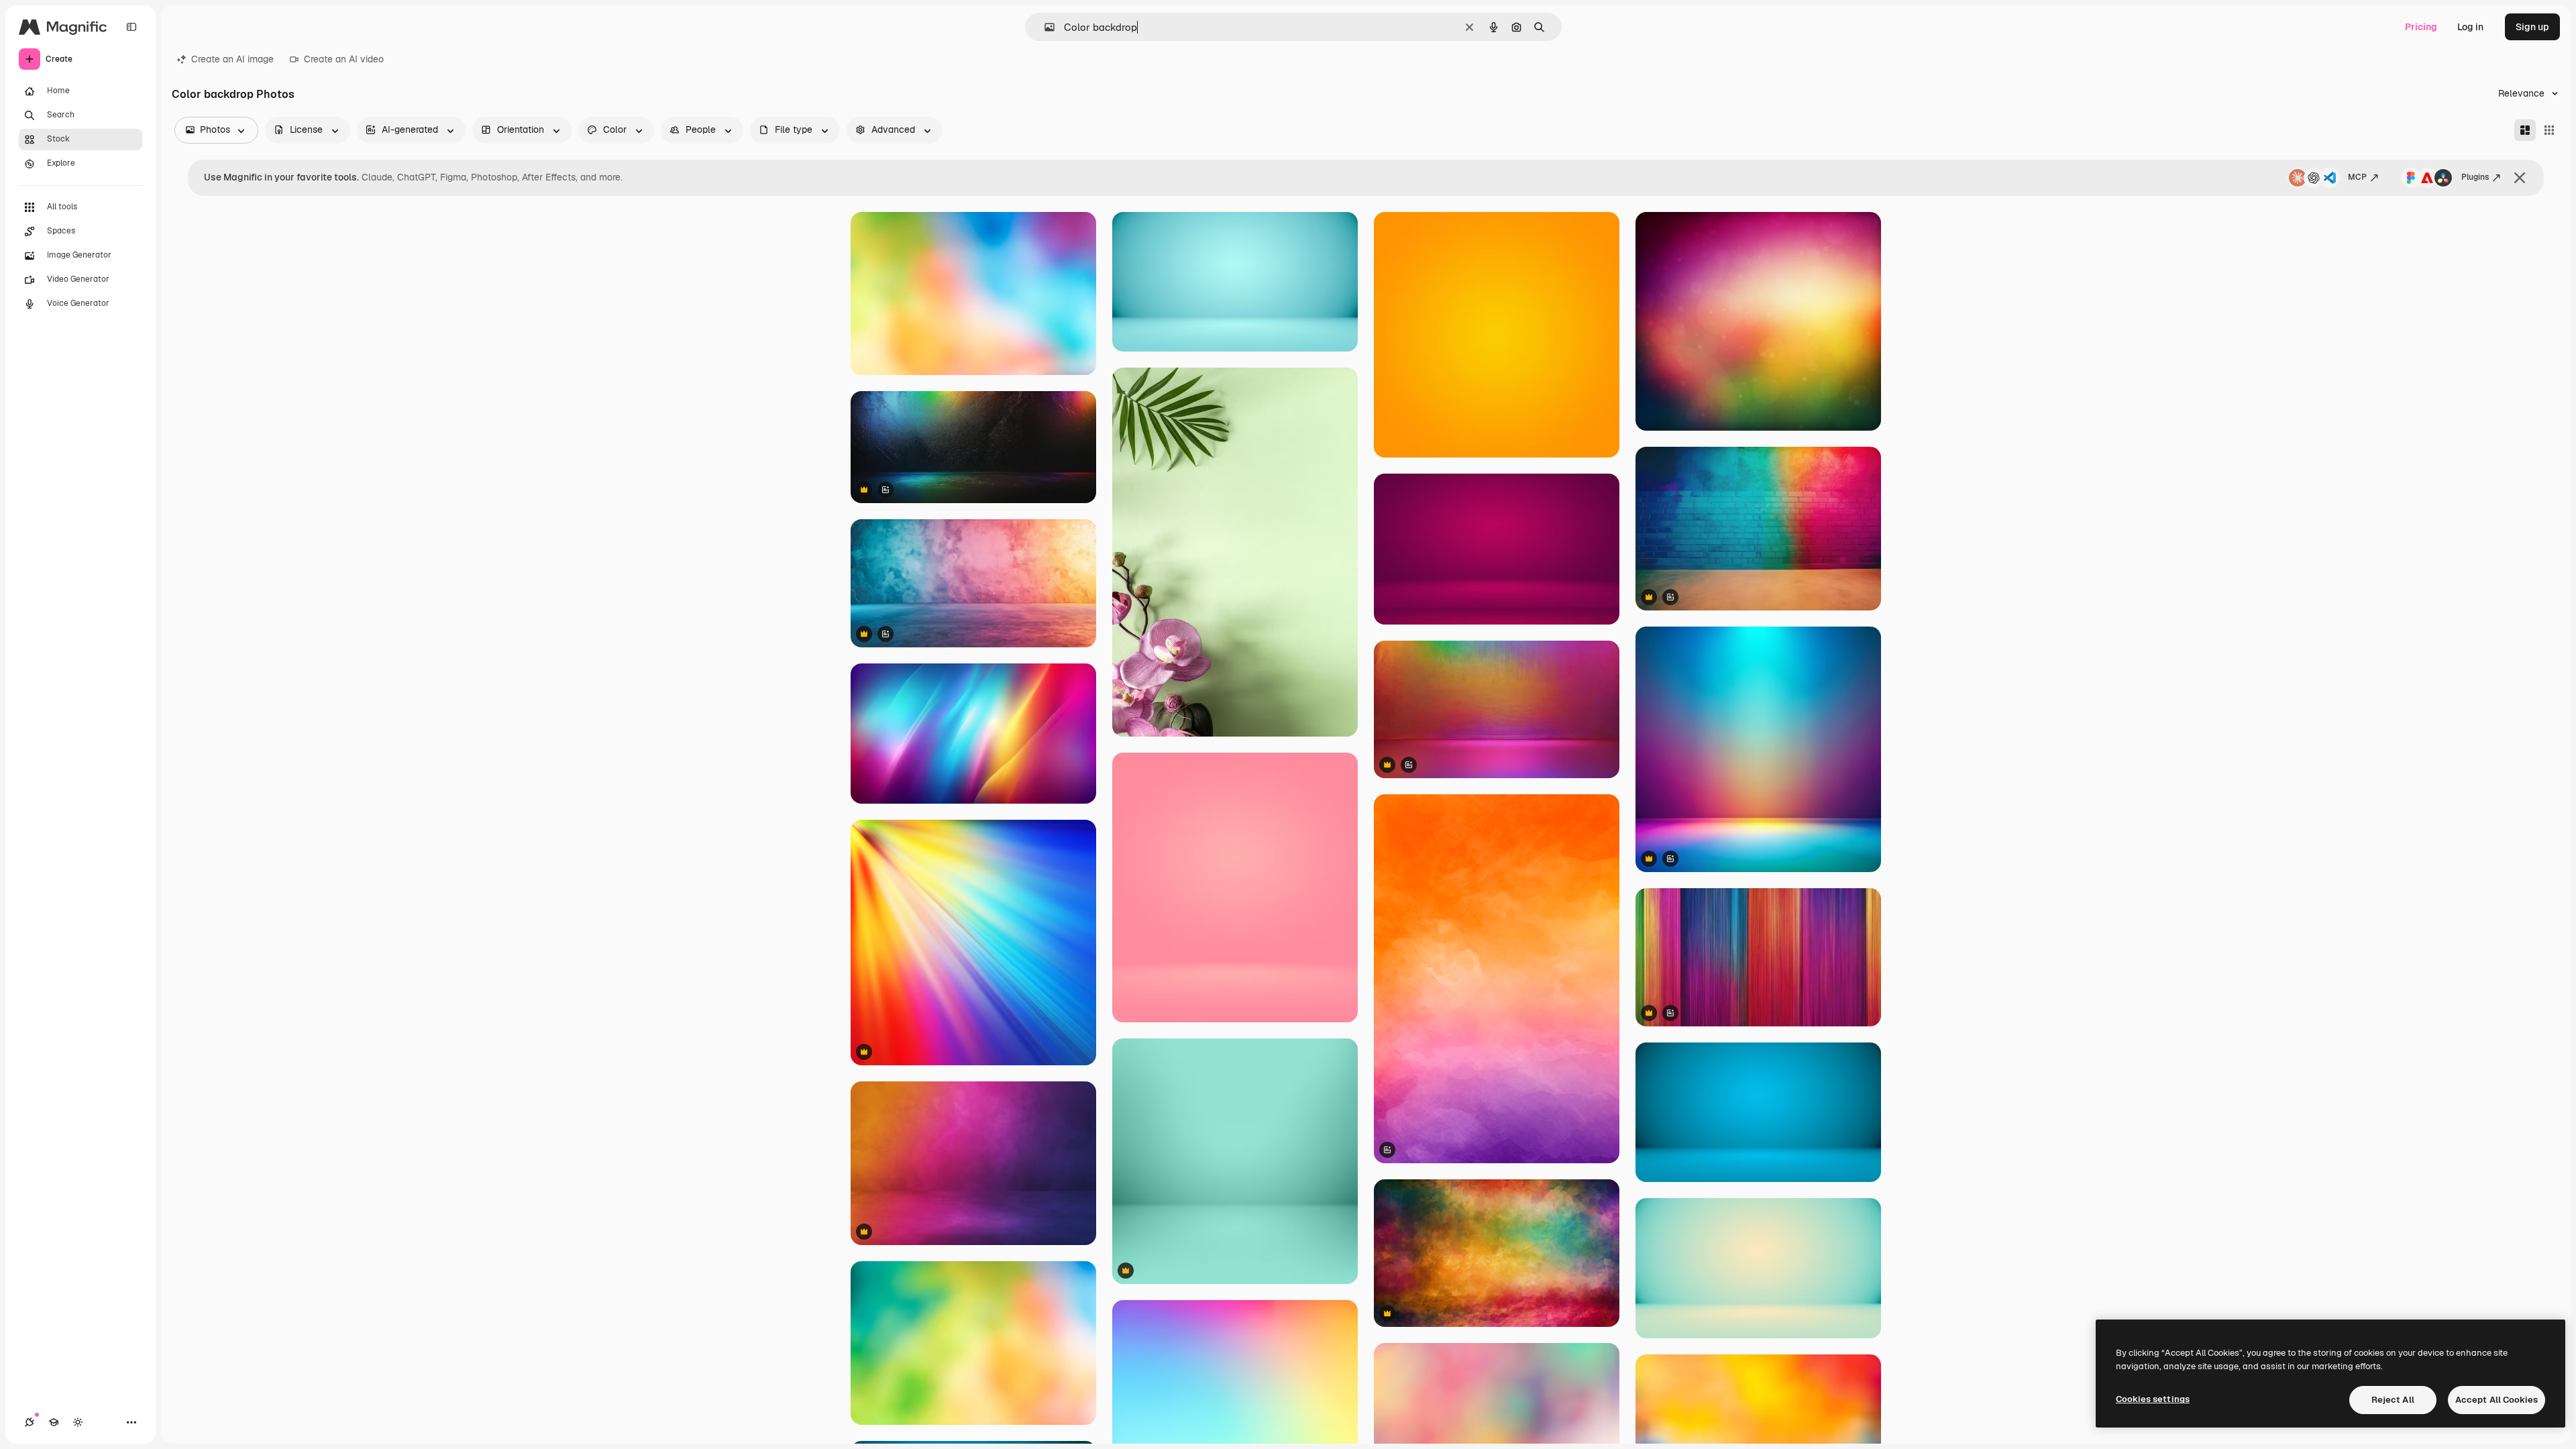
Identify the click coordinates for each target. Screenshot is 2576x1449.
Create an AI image (232, 59)
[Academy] (54, 1422)
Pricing (2421, 27)
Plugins (2475, 177)
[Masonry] (2525, 130)
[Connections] (30, 1422)
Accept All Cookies (2497, 1400)
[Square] (2549, 130)
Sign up (2532, 27)
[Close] (2520, 178)
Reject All (2393, 1400)
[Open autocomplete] (1044, 27)
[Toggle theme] (78, 1422)
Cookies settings (2153, 1399)
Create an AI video (344, 59)
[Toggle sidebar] (131, 27)
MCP (2357, 177)
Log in (2470, 27)
